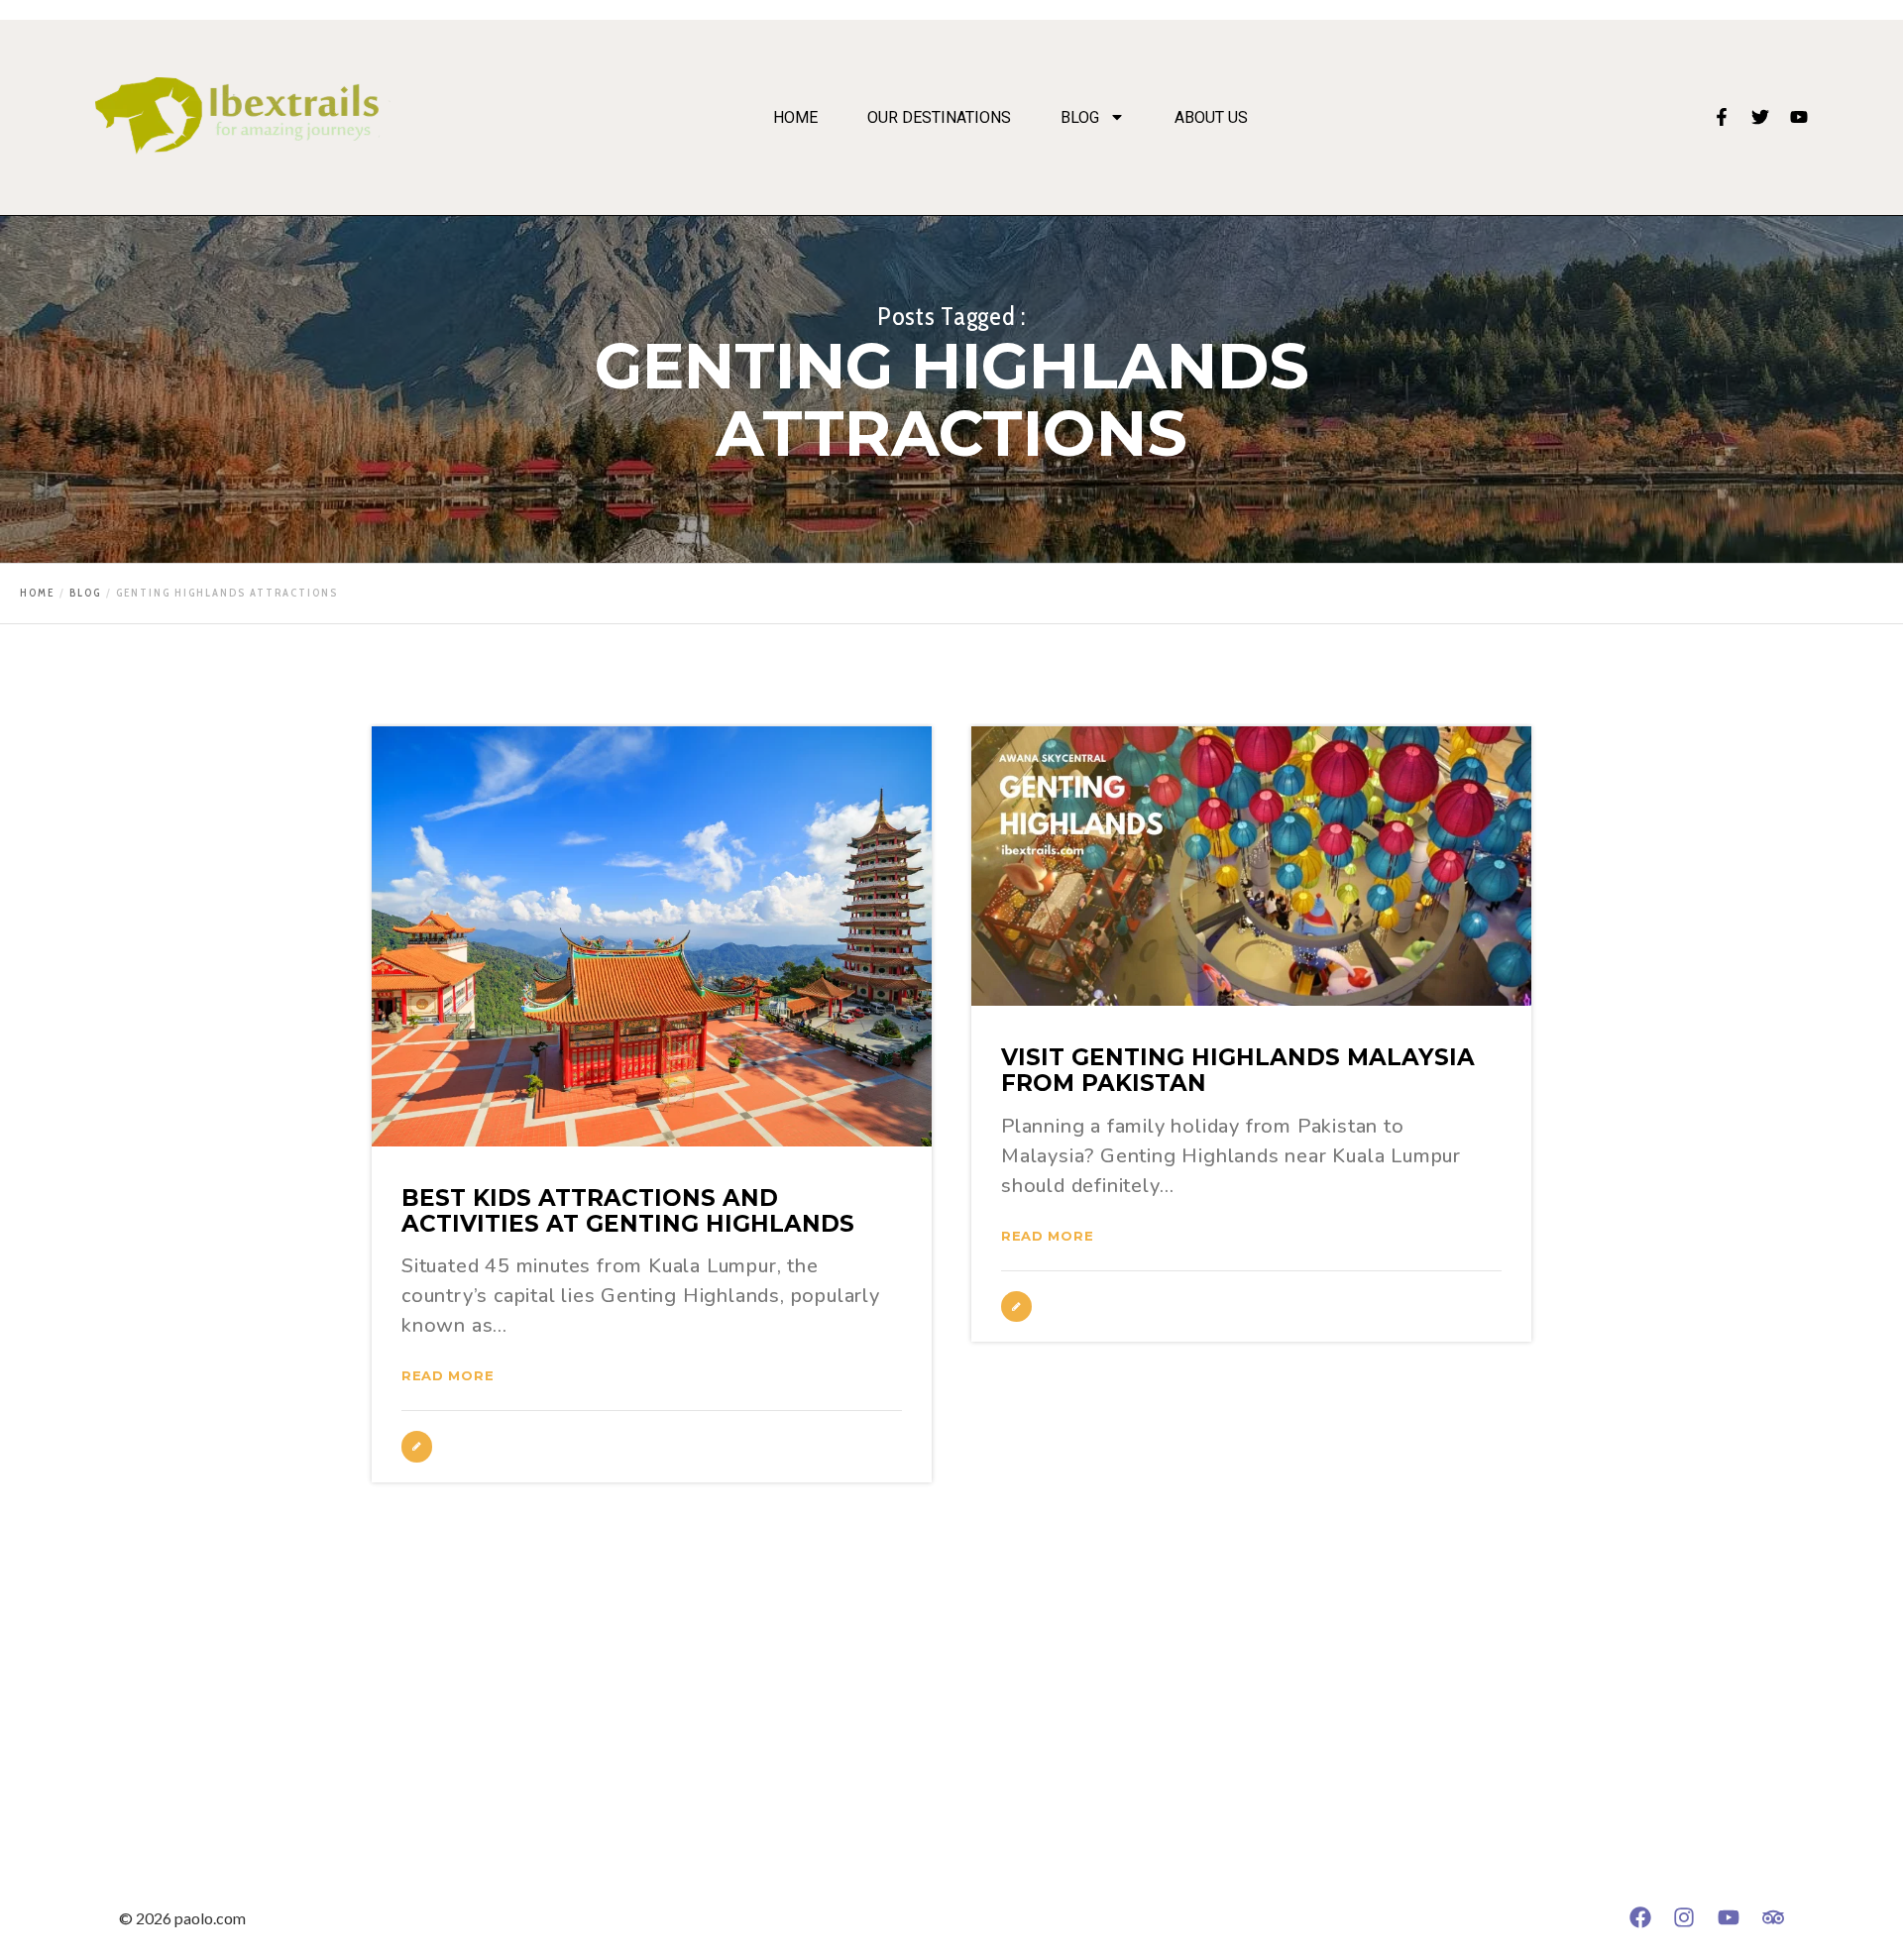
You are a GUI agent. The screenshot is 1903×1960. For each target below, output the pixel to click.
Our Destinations (939, 118)
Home (795, 118)
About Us (1211, 118)
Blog (1080, 118)
